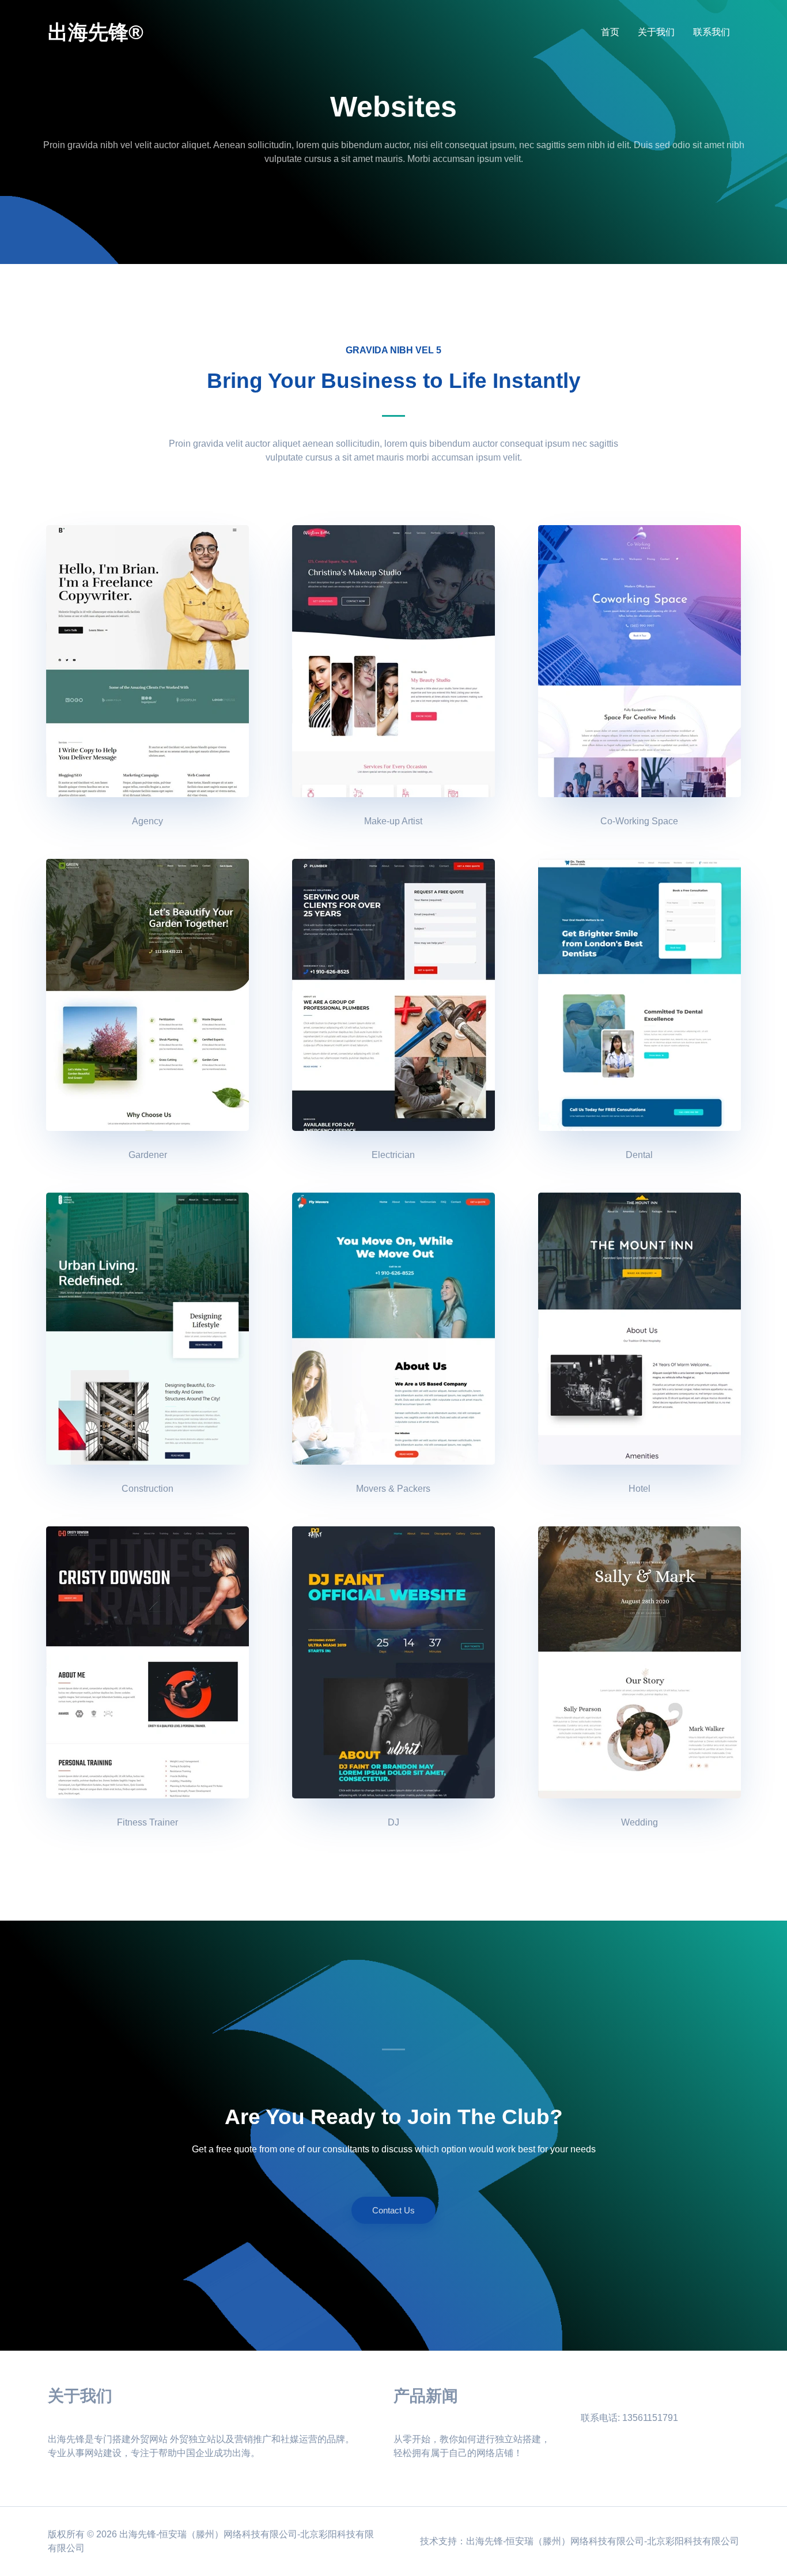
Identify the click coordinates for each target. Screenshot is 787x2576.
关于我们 (656, 32)
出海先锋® (96, 32)
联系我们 (712, 32)
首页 (610, 32)
